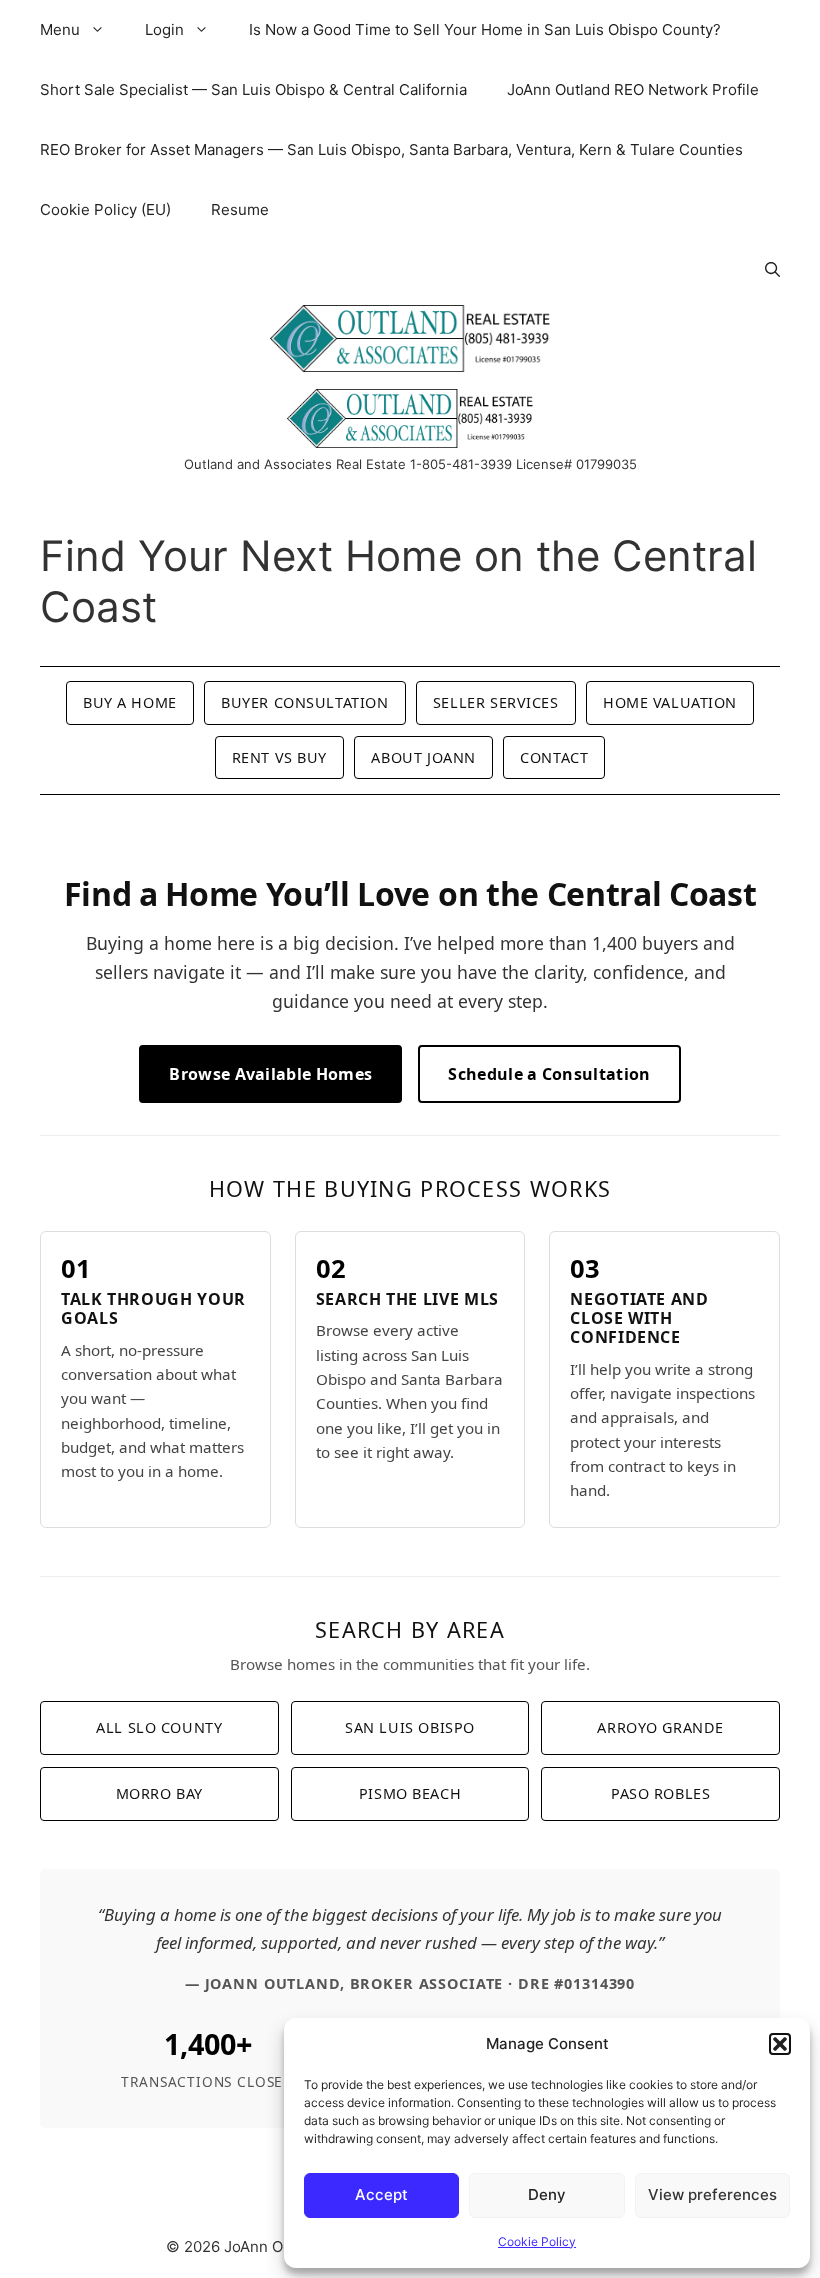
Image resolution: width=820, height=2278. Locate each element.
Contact (554, 757)
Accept (381, 2194)
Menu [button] (60, 29)
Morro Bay (159, 1793)
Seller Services (496, 702)
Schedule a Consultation (549, 1074)
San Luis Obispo (410, 1727)
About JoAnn (423, 757)
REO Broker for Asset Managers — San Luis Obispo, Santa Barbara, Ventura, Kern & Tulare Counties (391, 149)
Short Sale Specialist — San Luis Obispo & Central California (253, 89)
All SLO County (159, 1727)
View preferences (712, 2194)
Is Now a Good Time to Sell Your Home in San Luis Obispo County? (485, 29)
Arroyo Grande (660, 1727)
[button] (780, 2044)
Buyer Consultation (304, 702)
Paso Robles (660, 1793)
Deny (547, 2194)
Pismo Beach (410, 1793)
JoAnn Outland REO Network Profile (633, 89)
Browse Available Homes (270, 1074)
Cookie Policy (537, 2241)
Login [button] (164, 29)
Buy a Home (130, 702)
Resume (240, 209)
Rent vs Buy (279, 757)
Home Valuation (670, 702)
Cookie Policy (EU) (105, 209)
